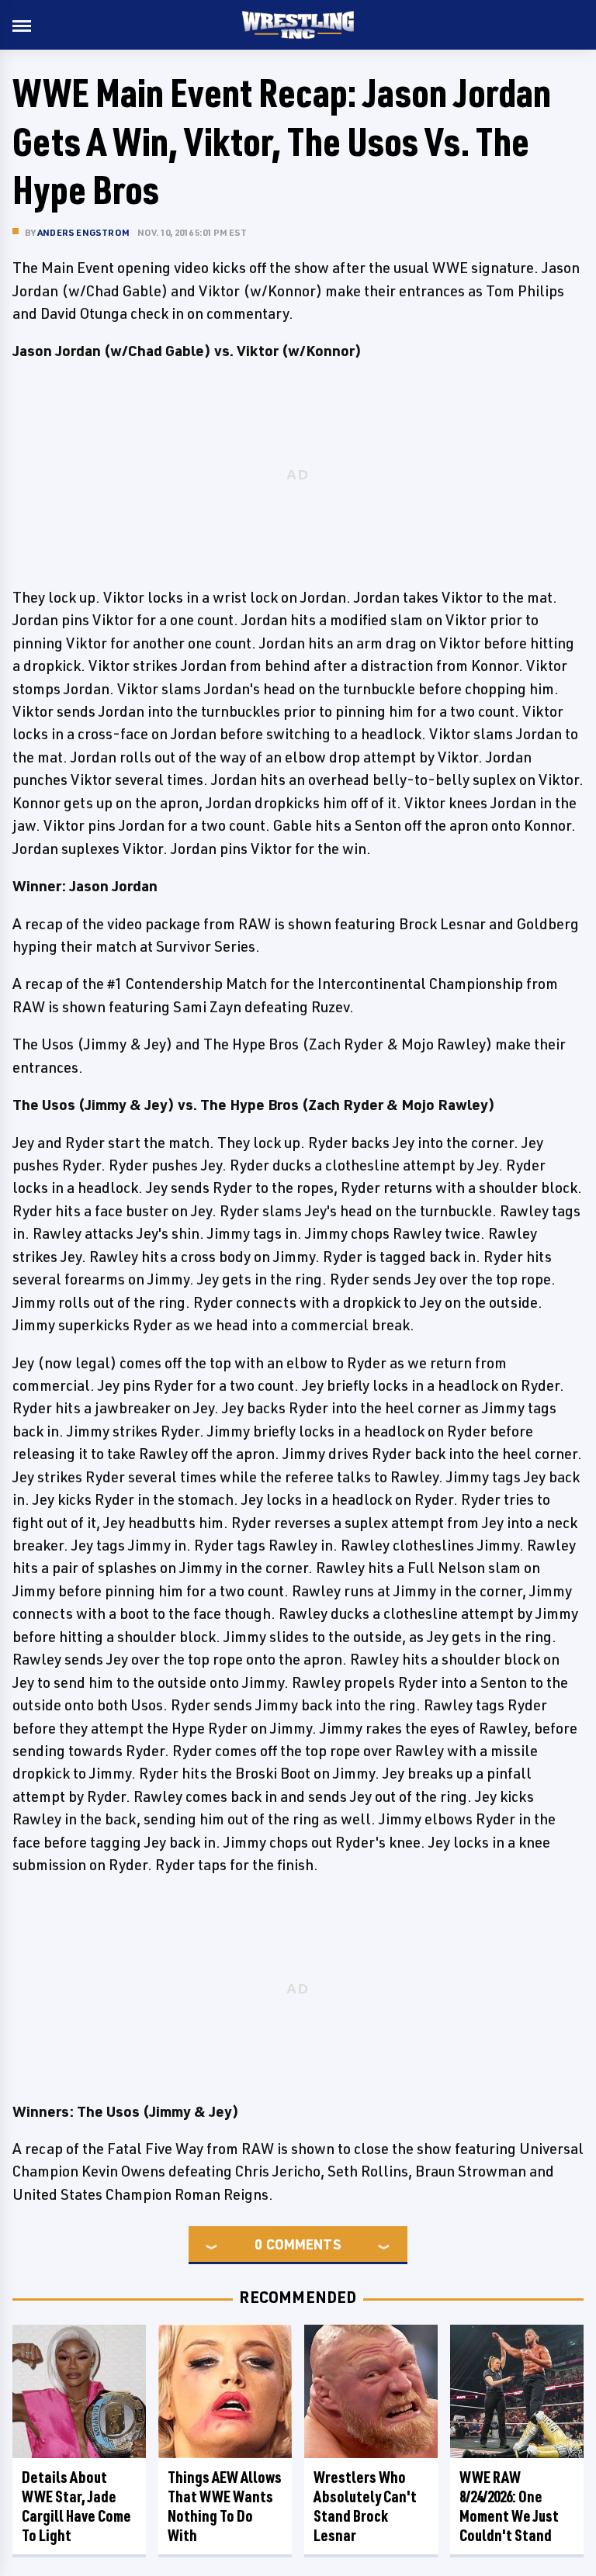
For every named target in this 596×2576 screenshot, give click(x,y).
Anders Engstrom (83, 232)
